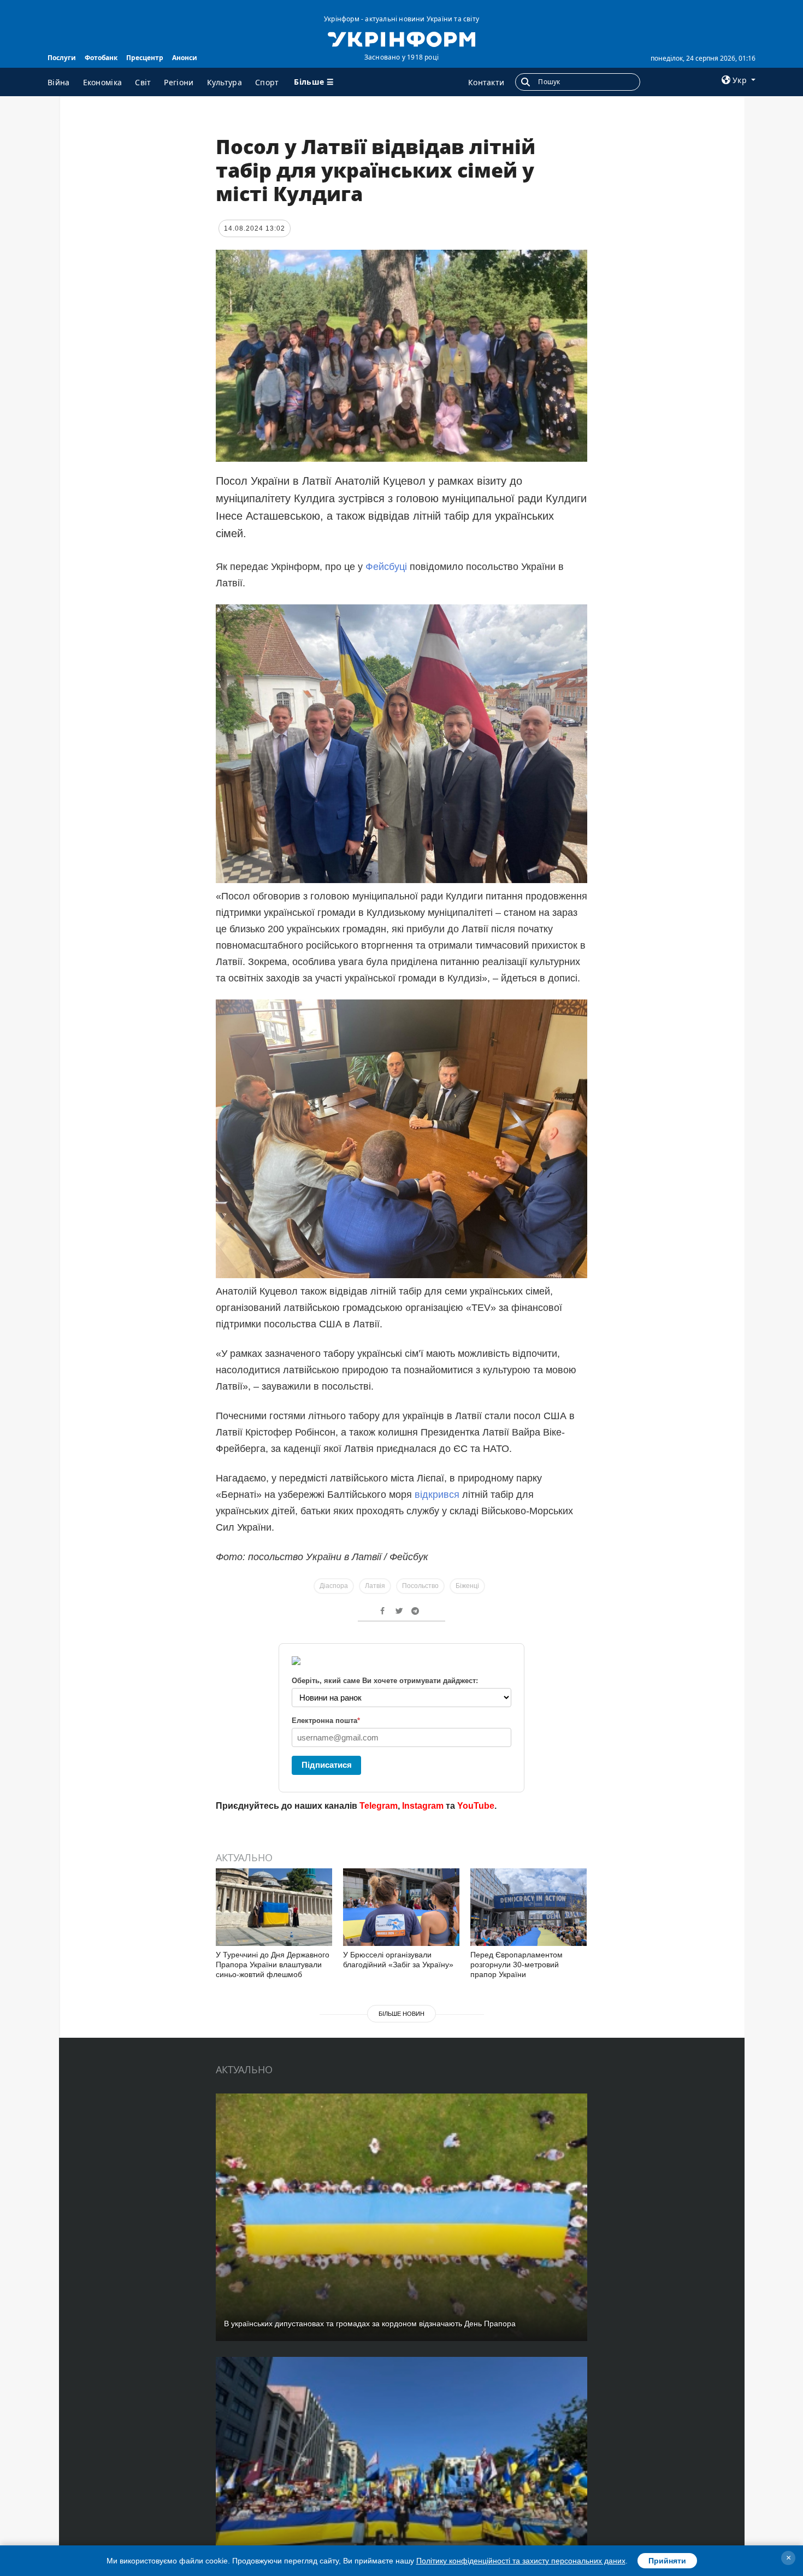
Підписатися (327, 1765)
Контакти (486, 82)
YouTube (476, 1806)
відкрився (437, 1495)
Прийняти (667, 2561)
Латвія (375, 1586)
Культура (225, 82)
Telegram (379, 1806)
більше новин (401, 2014)
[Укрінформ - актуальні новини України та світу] (401, 38)
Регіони (179, 82)
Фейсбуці (386, 567)
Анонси (185, 58)
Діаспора (334, 1586)
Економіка (103, 82)
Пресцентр (145, 58)
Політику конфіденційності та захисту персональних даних (521, 2561)
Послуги (62, 58)
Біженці (467, 1586)
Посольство (420, 1586)
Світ (143, 82)
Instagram (423, 1806)
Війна (59, 82)
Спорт (267, 82)
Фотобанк (101, 58)
